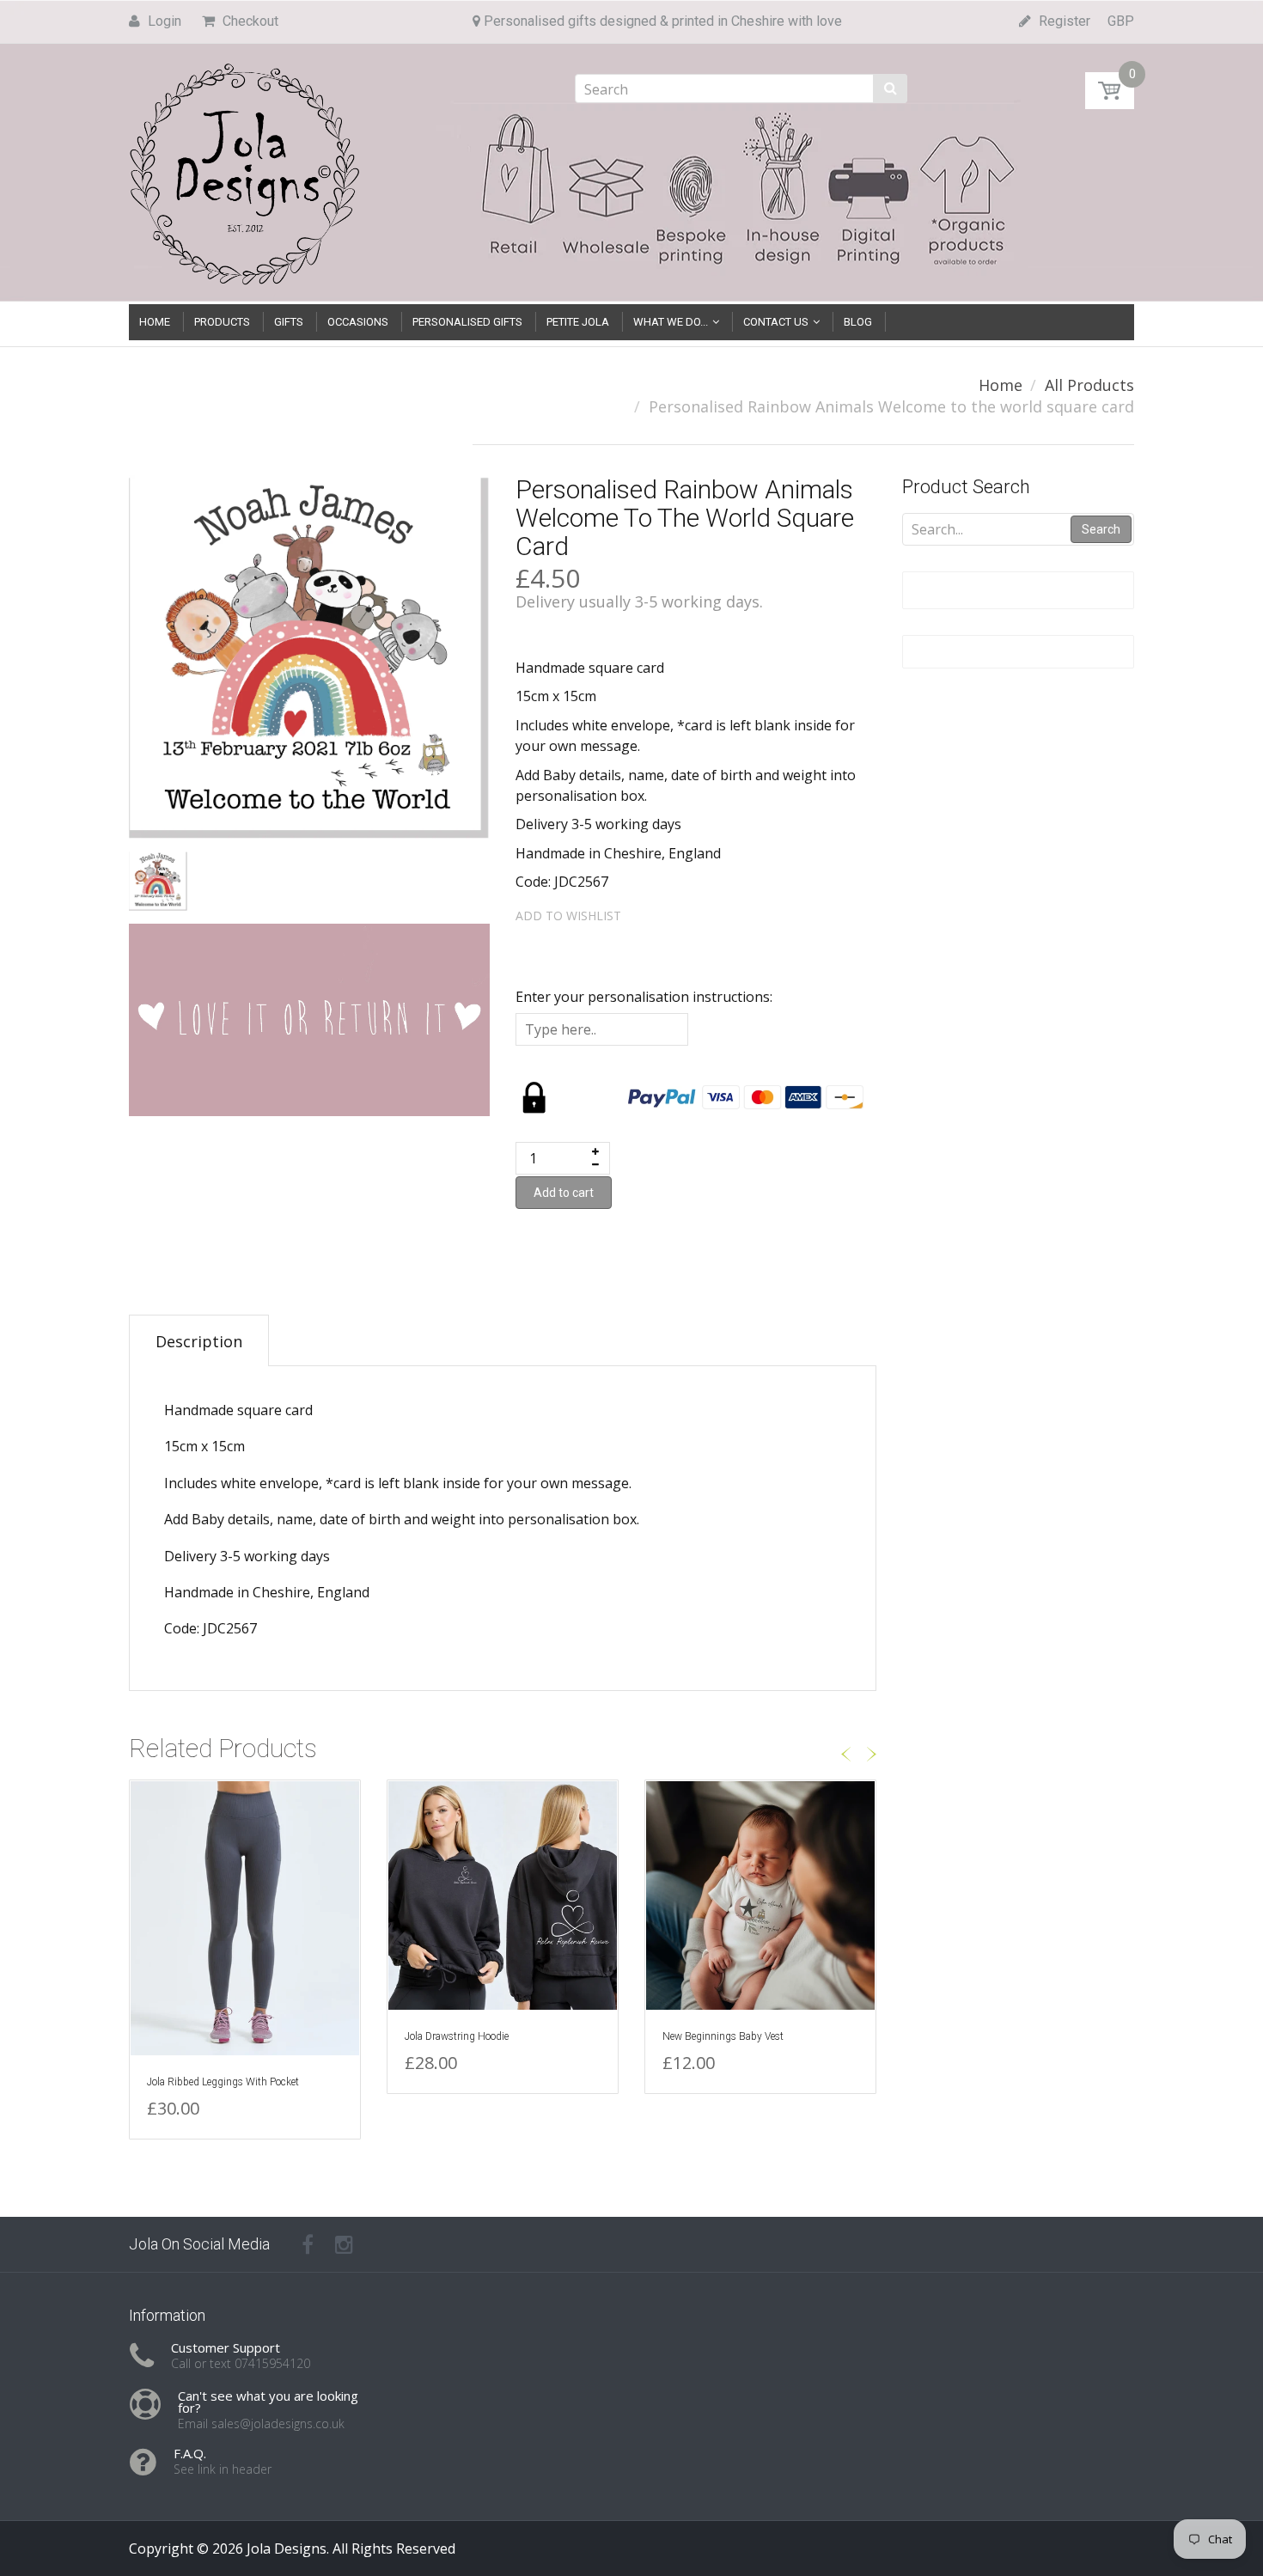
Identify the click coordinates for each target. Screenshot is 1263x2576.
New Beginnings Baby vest (723, 2036)
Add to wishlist (568, 916)
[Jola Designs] (245, 169)
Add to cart (564, 1193)
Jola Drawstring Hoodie (457, 2036)
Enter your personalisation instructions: (644, 997)
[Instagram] (344, 2244)
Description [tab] (199, 1341)
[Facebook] (308, 2244)
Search (1101, 529)
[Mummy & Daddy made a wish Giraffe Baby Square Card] (63, 2484)
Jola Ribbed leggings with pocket (223, 2082)
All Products (1089, 385)
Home (1001, 385)
